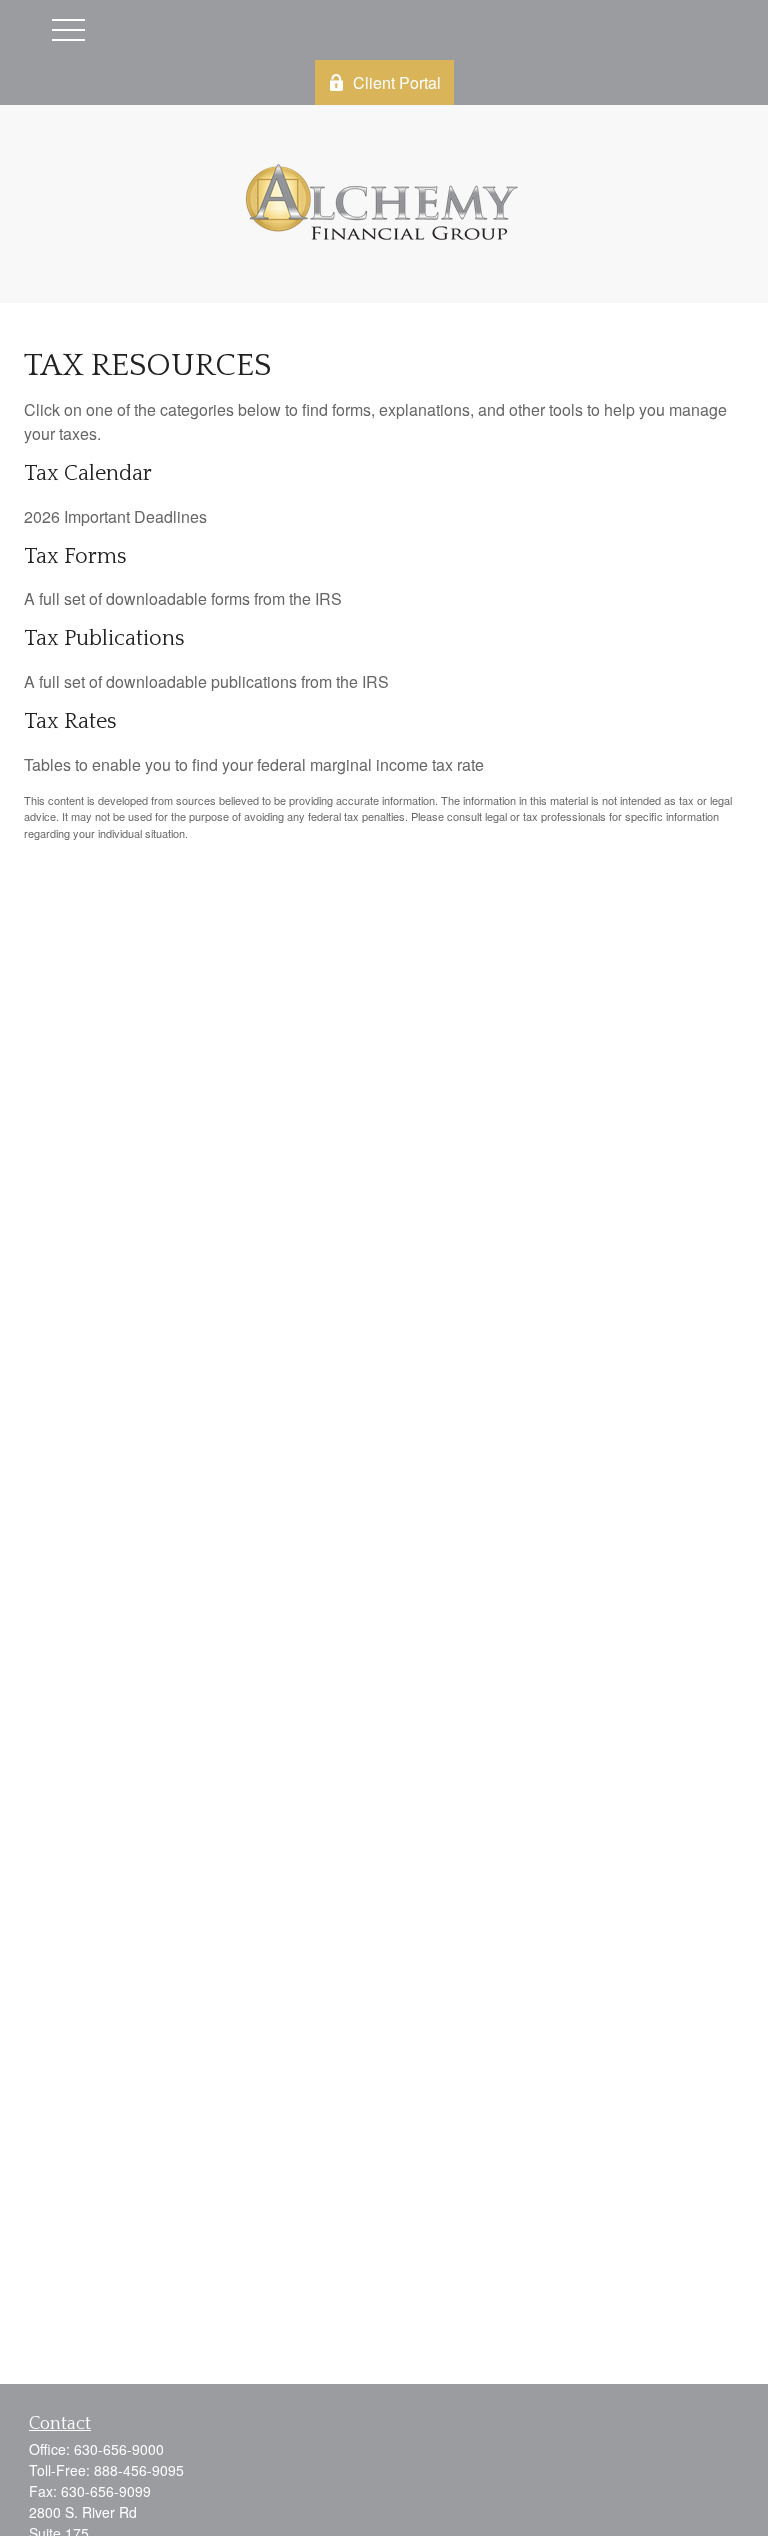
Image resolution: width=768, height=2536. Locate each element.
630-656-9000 (119, 2449)
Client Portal (397, 82)
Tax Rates (70, 721)
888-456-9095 (139, 2470)
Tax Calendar (88, 473)
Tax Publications (104, 638)
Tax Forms (75, 556)
